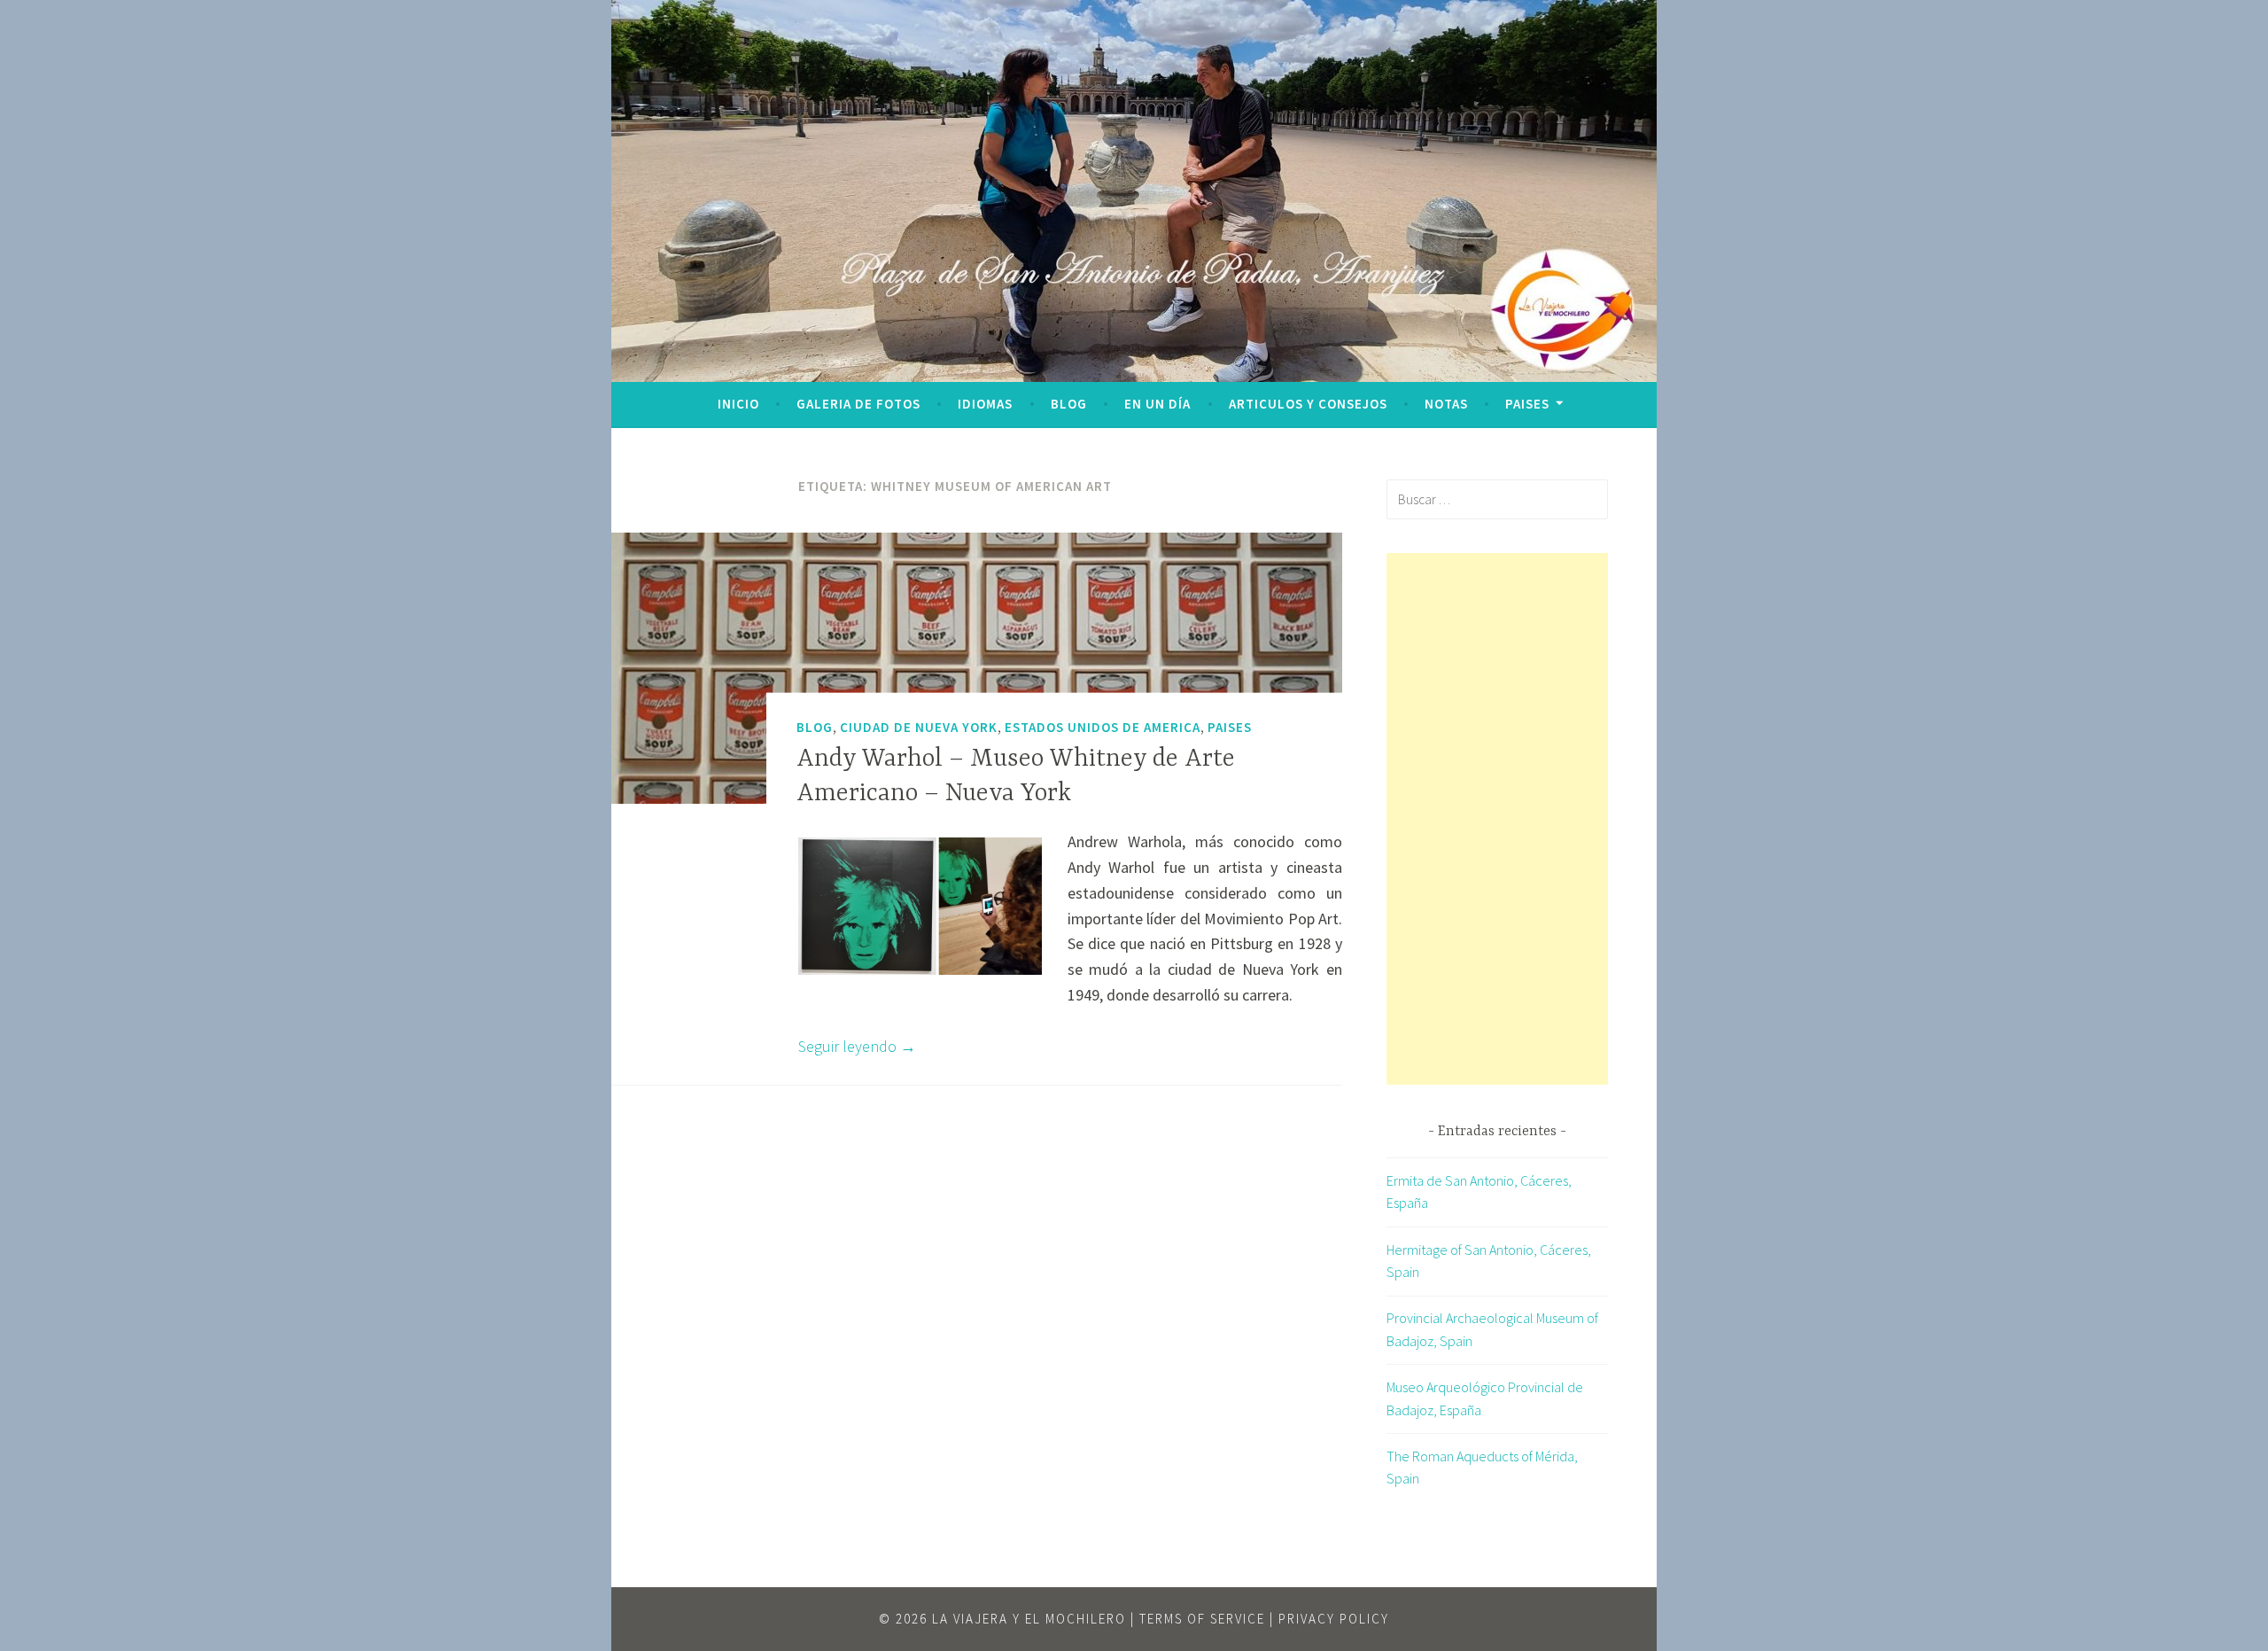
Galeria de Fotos (858, 404)
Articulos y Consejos (1308, 404)
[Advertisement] (1497, 819)
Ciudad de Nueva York (919, 726)
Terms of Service (1202, 1619)
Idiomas (985, 404)
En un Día (1157, 404)
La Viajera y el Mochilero (1029, 1619)
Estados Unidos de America (1103, 726)
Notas (1446, 404)
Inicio (738, 404)
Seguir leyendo (857, 1046)
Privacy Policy (1334, 1619)
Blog (1069, 404)
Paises (1527, 404)
